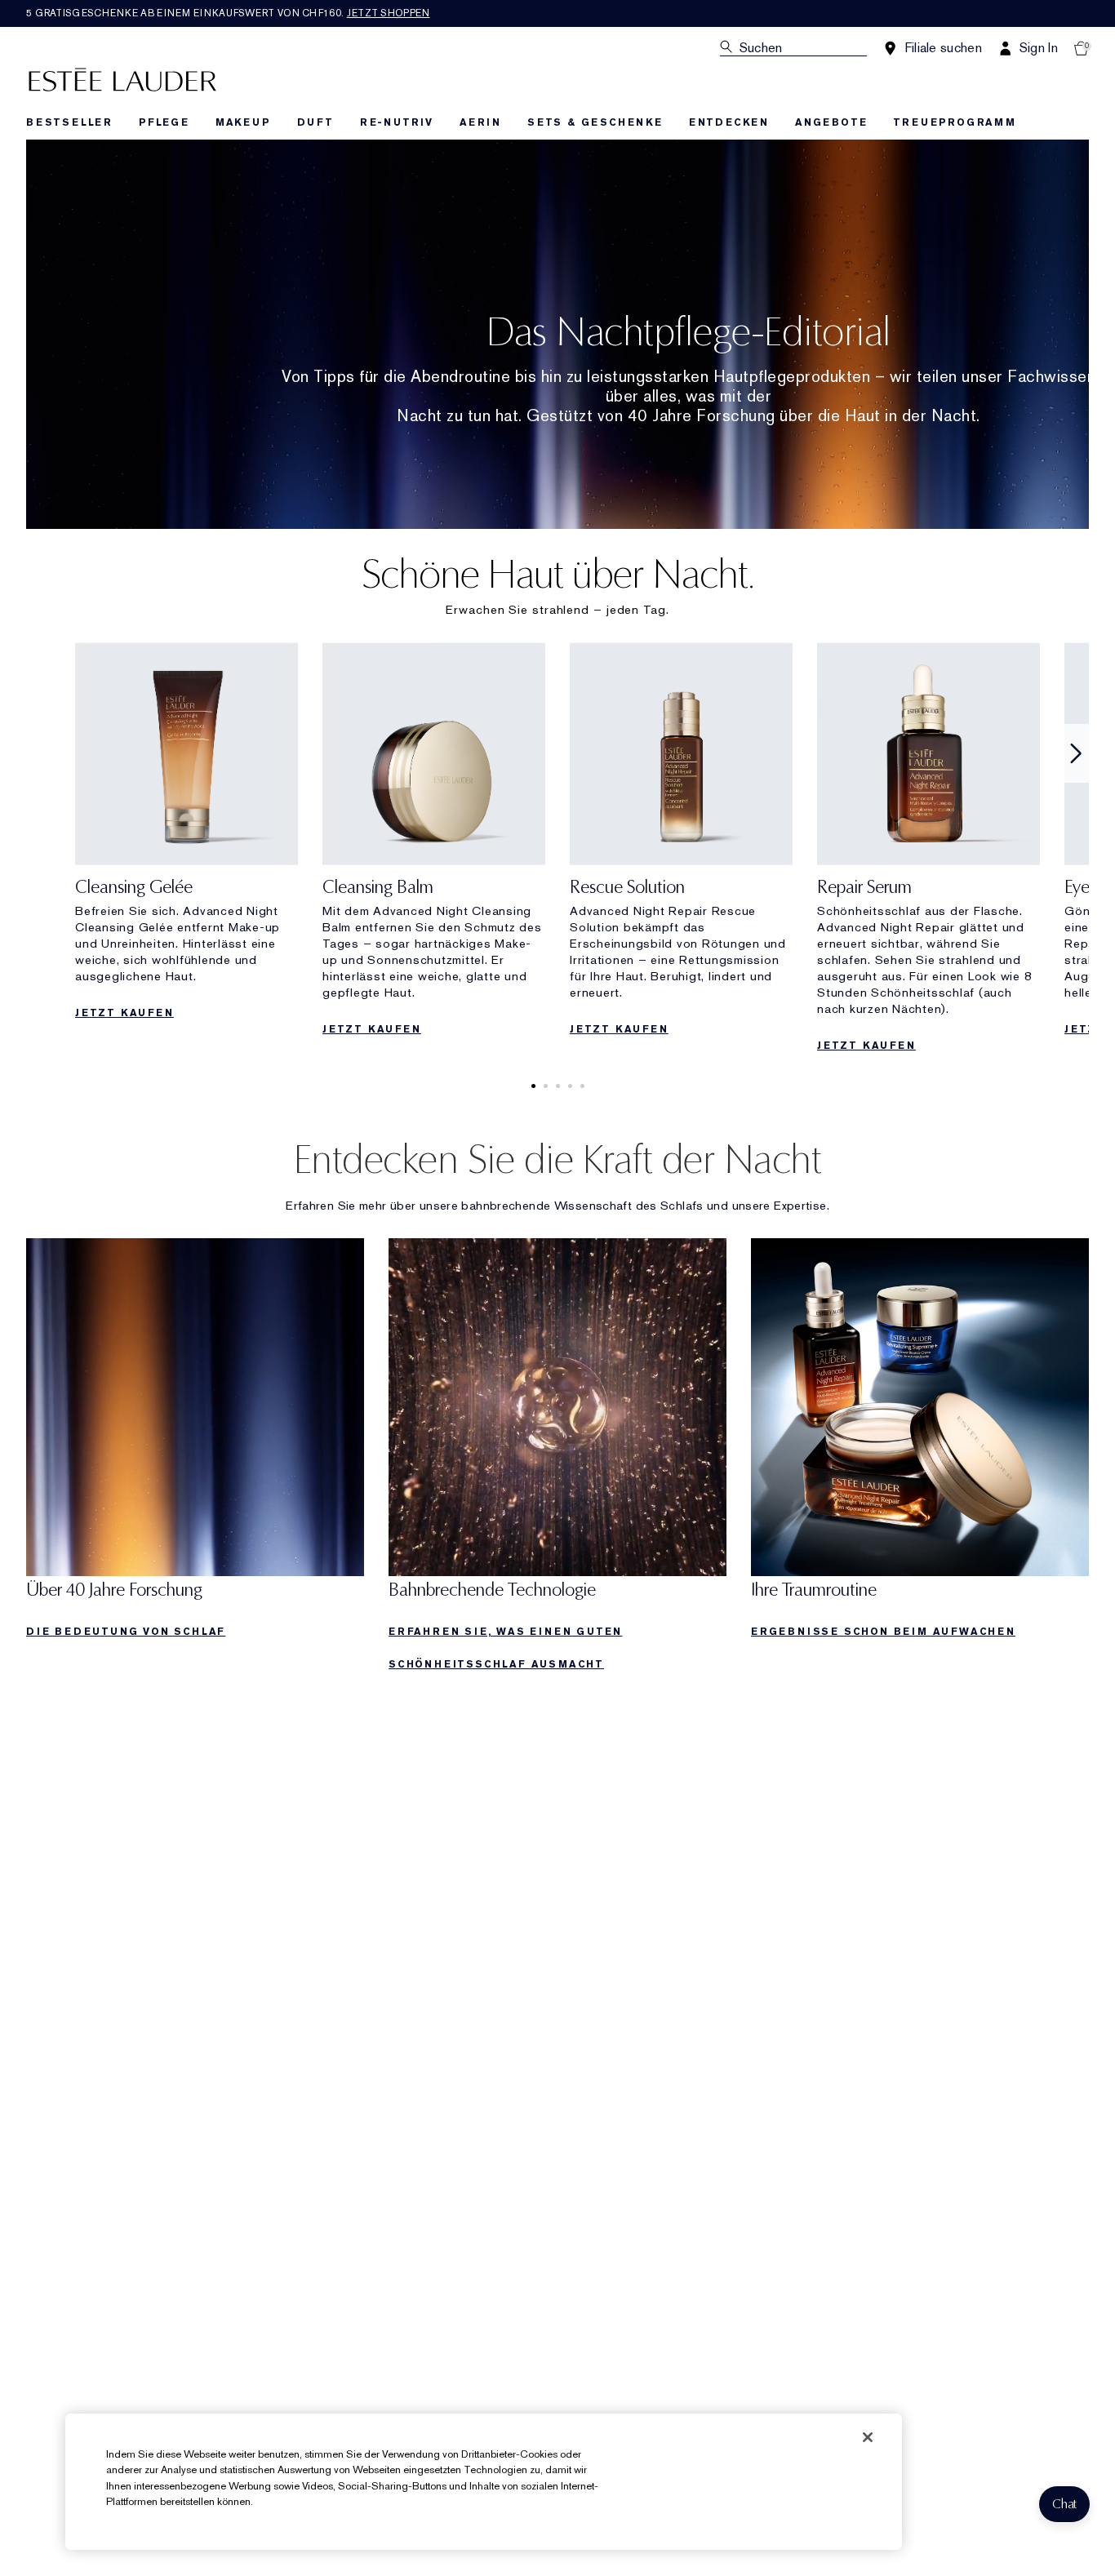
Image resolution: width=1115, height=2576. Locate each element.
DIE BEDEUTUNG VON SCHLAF (126, 1632)
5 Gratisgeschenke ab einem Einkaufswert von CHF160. (228, 13)
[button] (1064, 2504)
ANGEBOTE (831, 122)
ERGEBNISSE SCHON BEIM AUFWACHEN (883, 1632)
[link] (187, 836)
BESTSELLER (69, 122)
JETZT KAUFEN (124, 1013)
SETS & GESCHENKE (595, 122)
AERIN (480, 122)
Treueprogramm (954, 122)
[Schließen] (868, 2437)
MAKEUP (243, 122)
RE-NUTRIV (397, 122)
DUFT (315, 122)
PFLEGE (164, 122)
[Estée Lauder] (122, 79)
